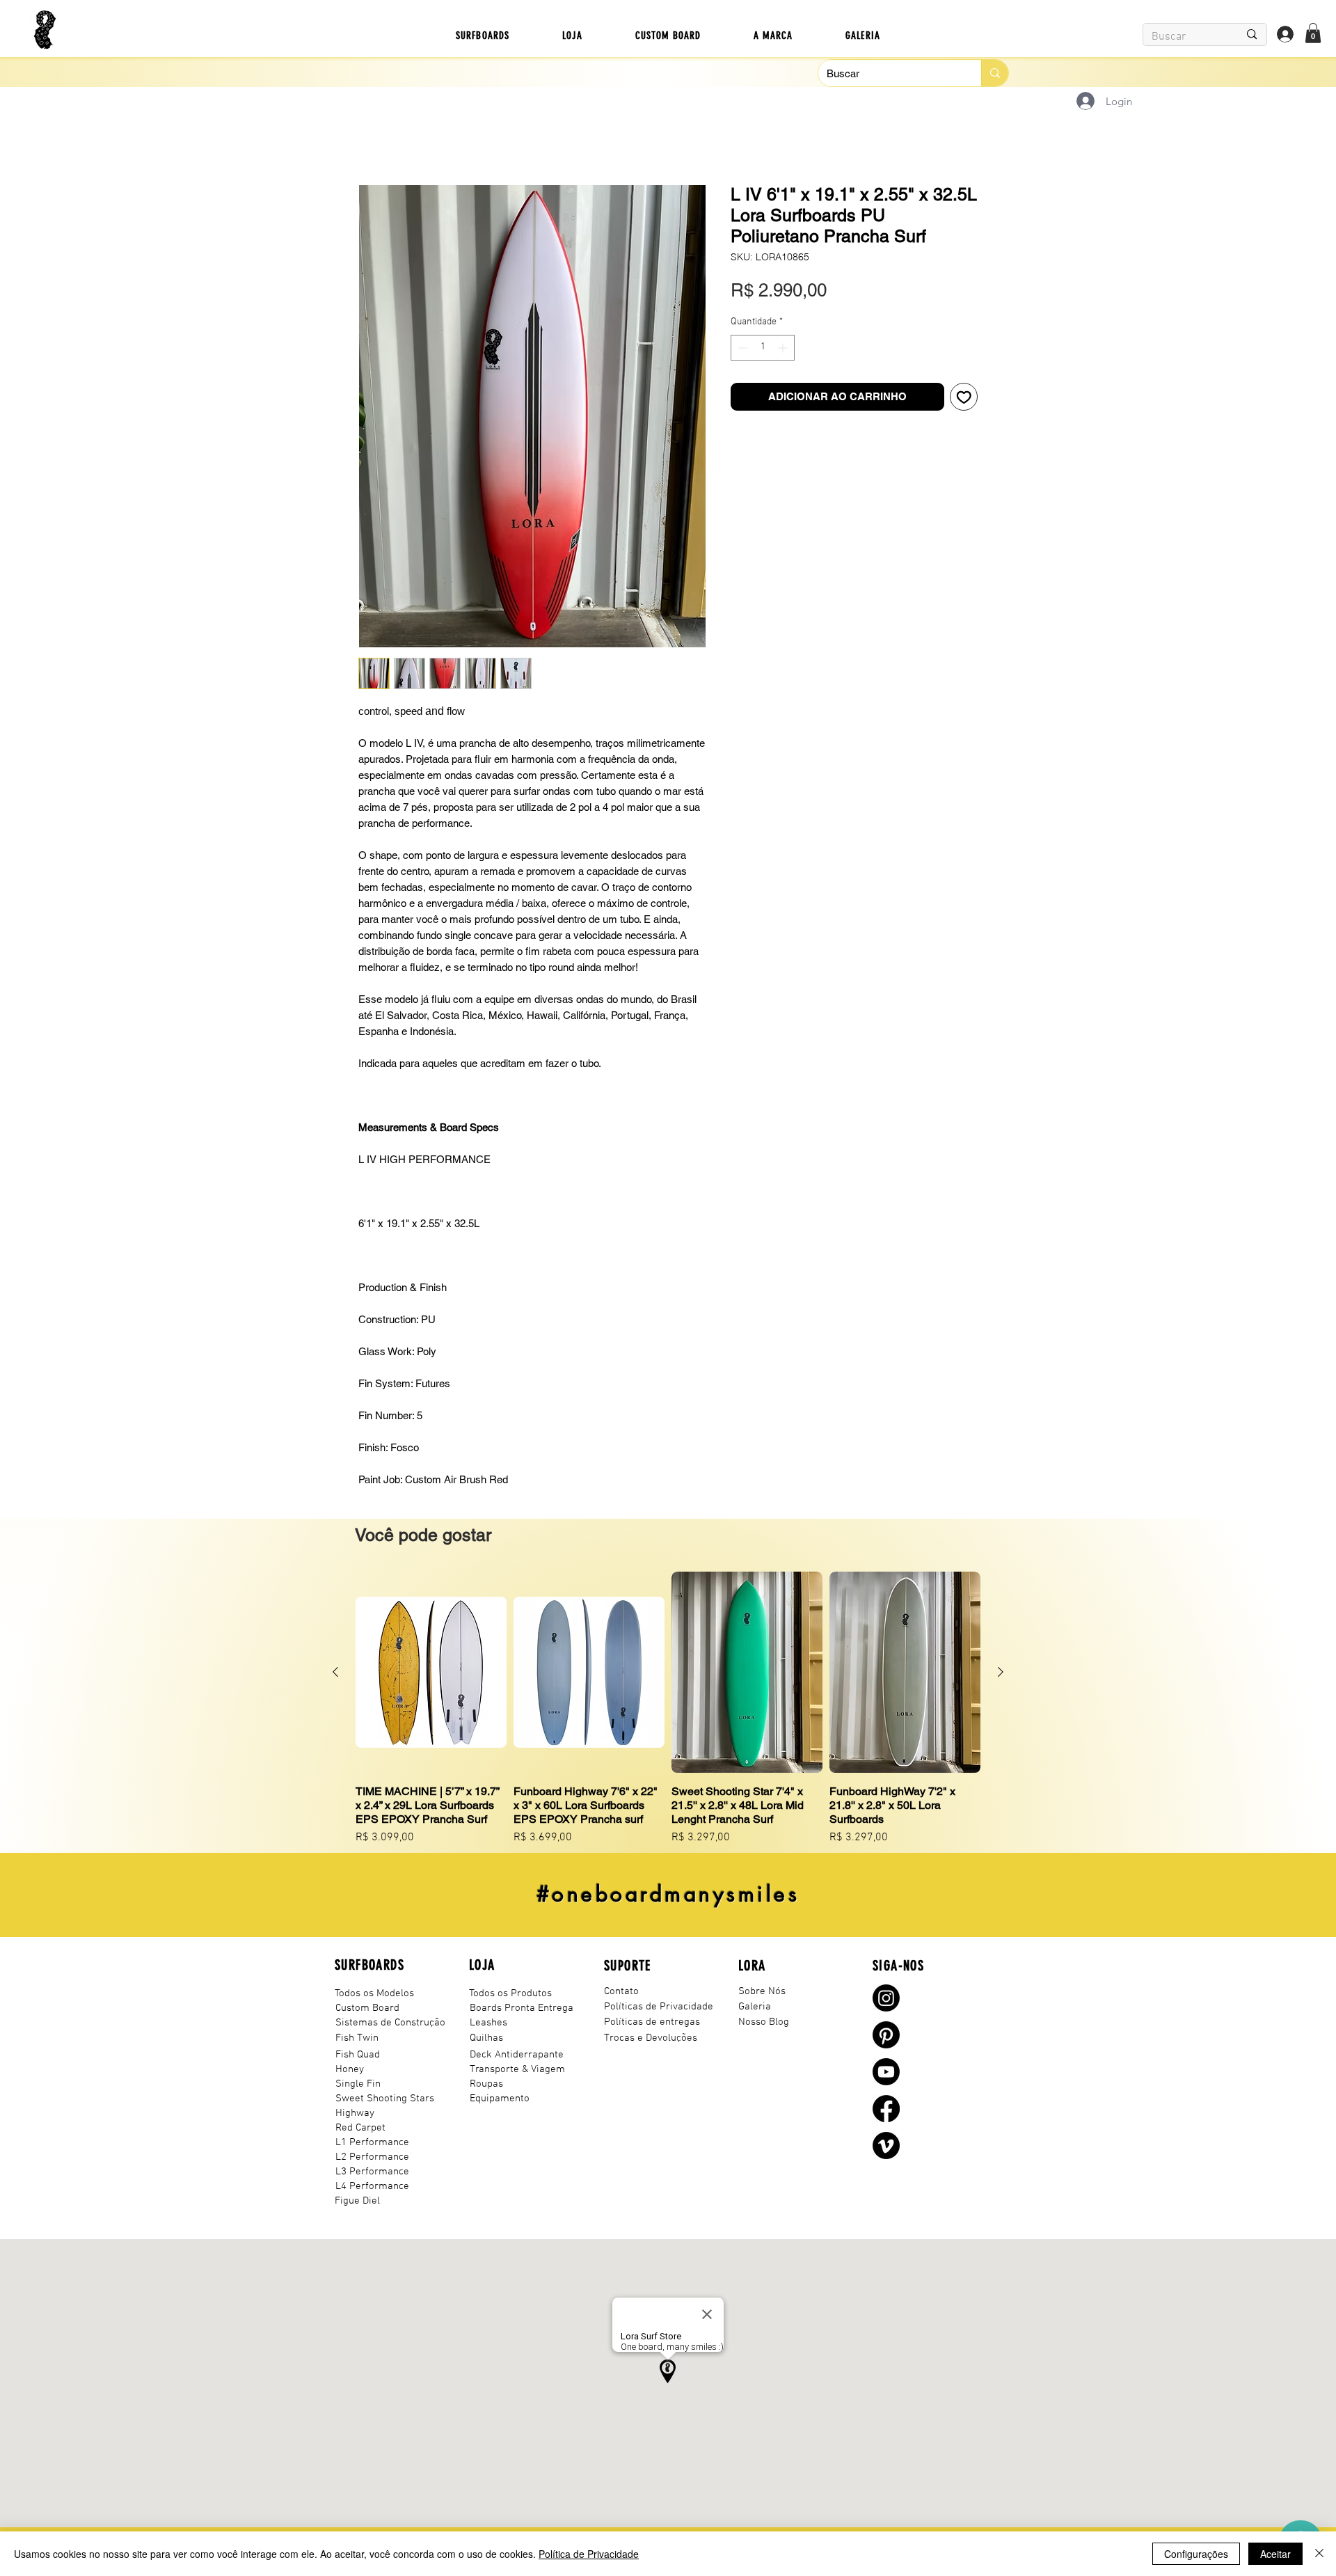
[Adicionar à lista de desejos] (964, 423)
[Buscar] (995, 73)
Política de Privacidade (589, 2554)
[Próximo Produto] (1001, 1675)
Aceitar (1275, 2554)
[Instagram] (886, 2001)
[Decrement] (741, 373)
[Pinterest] (886, 2038)
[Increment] (784, 373)
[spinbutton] (763, 373)
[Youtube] (886, 2075)
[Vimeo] (886, 2148)
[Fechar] (1319, 2554)
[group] (668, 1711)
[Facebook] (886, 2111)
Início (371, 137)
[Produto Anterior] (335, 1675)
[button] (483, 35)
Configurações (1196, 2554)
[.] (1285, 34)
